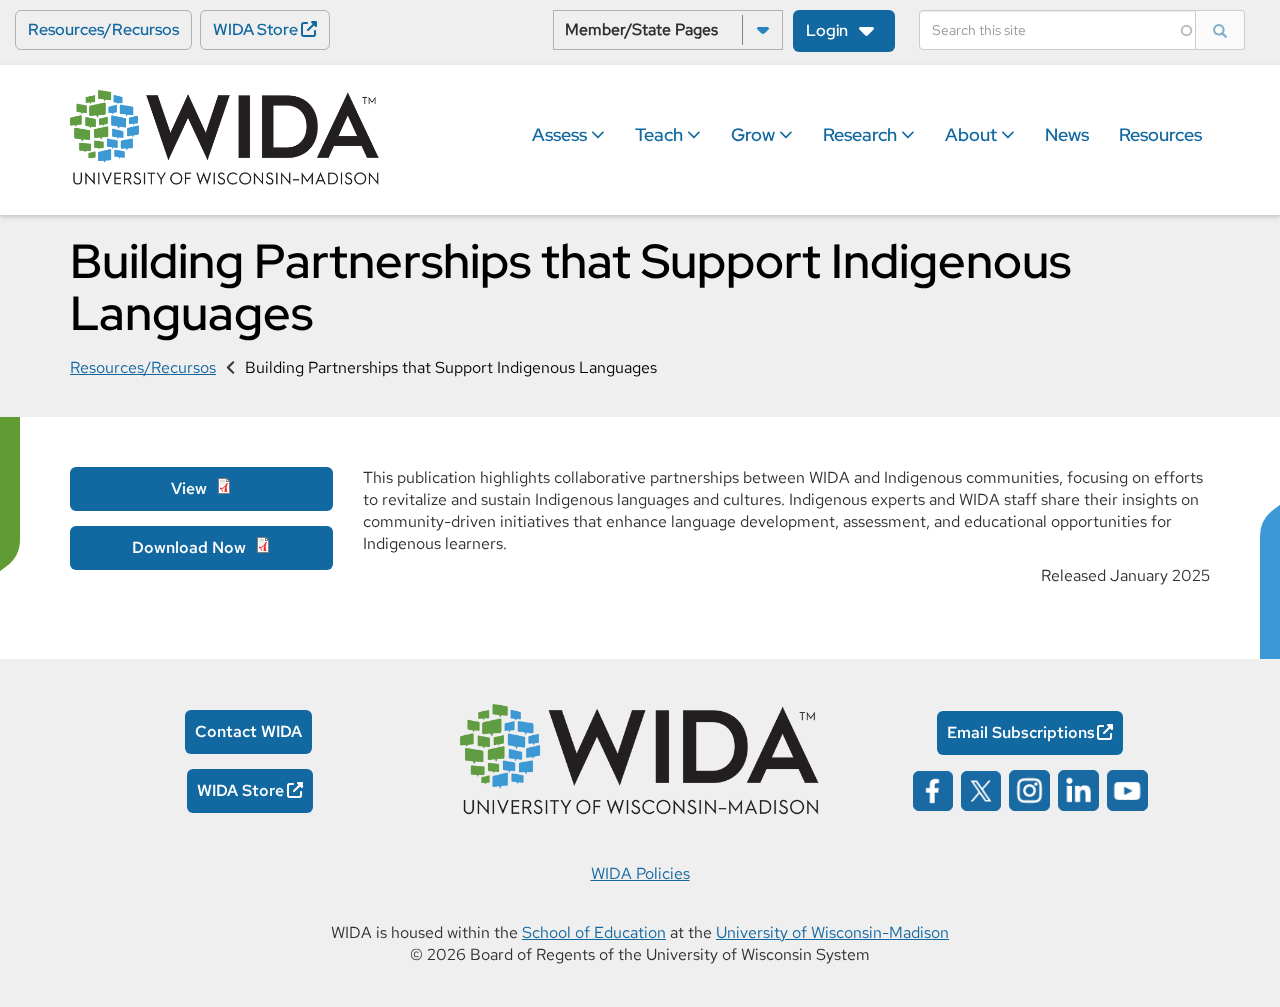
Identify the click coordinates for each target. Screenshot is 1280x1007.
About (973, 134)
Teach (661, 134)
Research (862, 134)
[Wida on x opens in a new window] (981, 788)
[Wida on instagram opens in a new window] (1029, 788)
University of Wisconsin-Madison (832, 932)
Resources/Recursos (103, 29)
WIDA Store (255, 29)
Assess (561, 134)
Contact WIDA (248, 731)
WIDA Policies (640, 873)
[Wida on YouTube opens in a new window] (1127, 788)
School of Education (594, 932)
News (1067, 134)
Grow (755, 134)
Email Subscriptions (1021, 732)
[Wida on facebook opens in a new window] (933, 788)
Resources (1160, 134)
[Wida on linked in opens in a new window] (1078, 788)
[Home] (225, 139)
